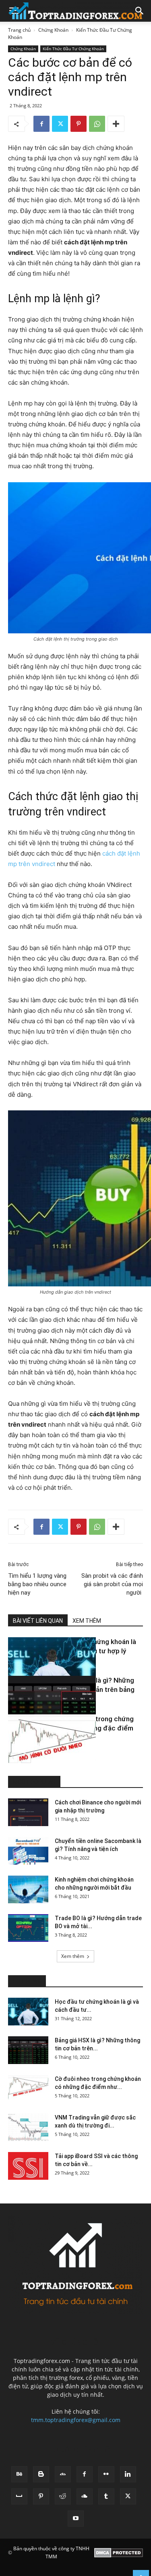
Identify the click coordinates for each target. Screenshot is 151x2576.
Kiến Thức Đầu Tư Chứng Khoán (73, 49)
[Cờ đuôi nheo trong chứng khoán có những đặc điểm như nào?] (28, 1745)
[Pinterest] (79, 124)
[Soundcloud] (85, 2496)
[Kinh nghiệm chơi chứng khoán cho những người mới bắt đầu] (28, 1889)
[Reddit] (63, 2496)
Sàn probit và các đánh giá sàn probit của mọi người (112, 1584)
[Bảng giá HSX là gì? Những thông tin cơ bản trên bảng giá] (28, 1706)
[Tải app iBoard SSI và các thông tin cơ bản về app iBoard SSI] (28, 2166)
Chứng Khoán (53, 30)
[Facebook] (41, 124)
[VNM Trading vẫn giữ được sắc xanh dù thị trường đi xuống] (28, 2127)
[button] (140, 11)
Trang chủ (19, 30)
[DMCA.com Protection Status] (119, 2553)
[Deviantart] (63, 2474)
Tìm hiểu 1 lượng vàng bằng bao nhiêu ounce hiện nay (37, 1584)
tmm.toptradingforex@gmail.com (76, 2420)
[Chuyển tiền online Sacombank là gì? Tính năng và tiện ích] (28, 1851)
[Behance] (19, 2474)
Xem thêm (73, 1956)
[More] (116, 124)
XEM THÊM (87, 1621)
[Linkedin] (128, 2474)
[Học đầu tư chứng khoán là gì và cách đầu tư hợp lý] (28, 1667)
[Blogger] (41, 2474)
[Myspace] (19, 2496)
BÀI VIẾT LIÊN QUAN (38, 1621)
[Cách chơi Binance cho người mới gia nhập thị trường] (28, 1812)
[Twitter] (60, 124)
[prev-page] (13, 1758)
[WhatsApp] (97, 124)
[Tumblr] (106, 2496)
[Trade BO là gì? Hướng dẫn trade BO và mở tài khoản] (28, 1928)
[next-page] (26, 1758)
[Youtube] (76, 2519)
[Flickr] (106, 2474)
